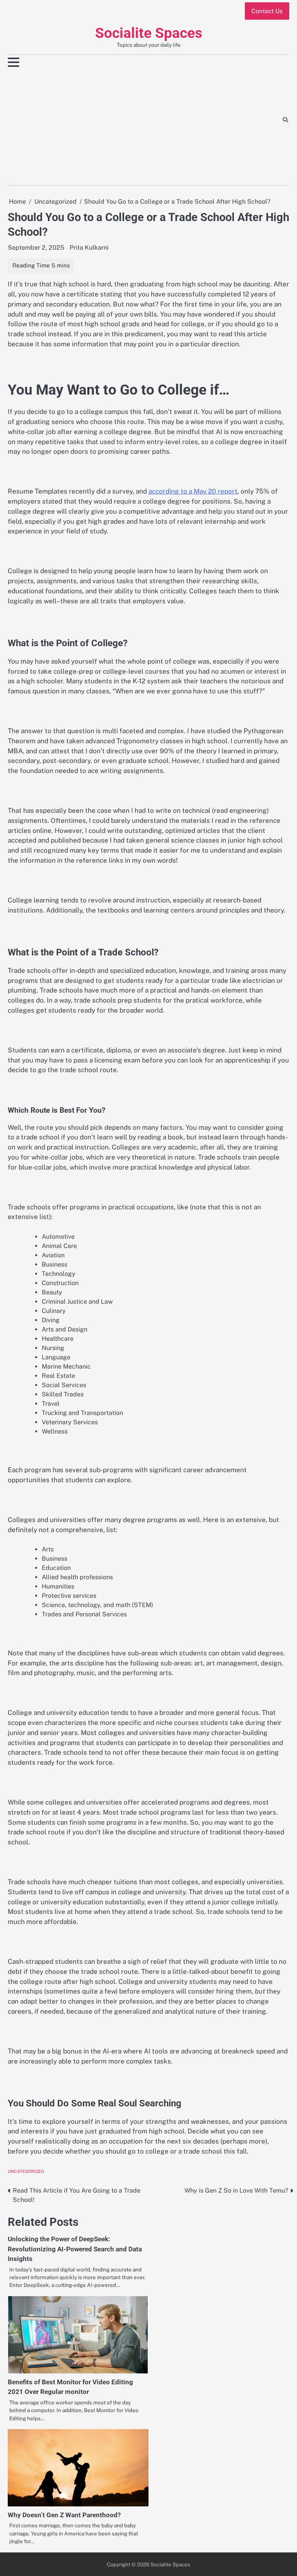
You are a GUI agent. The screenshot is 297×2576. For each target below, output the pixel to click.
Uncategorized (26, 2171)
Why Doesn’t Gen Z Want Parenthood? (64, 2515)
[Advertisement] (119, 127)
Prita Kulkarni (89, 248)
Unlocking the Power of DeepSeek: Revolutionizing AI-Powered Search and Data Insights (75, 2249)
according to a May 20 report (193, 491)
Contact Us (267, 11)
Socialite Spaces (149, 33)
